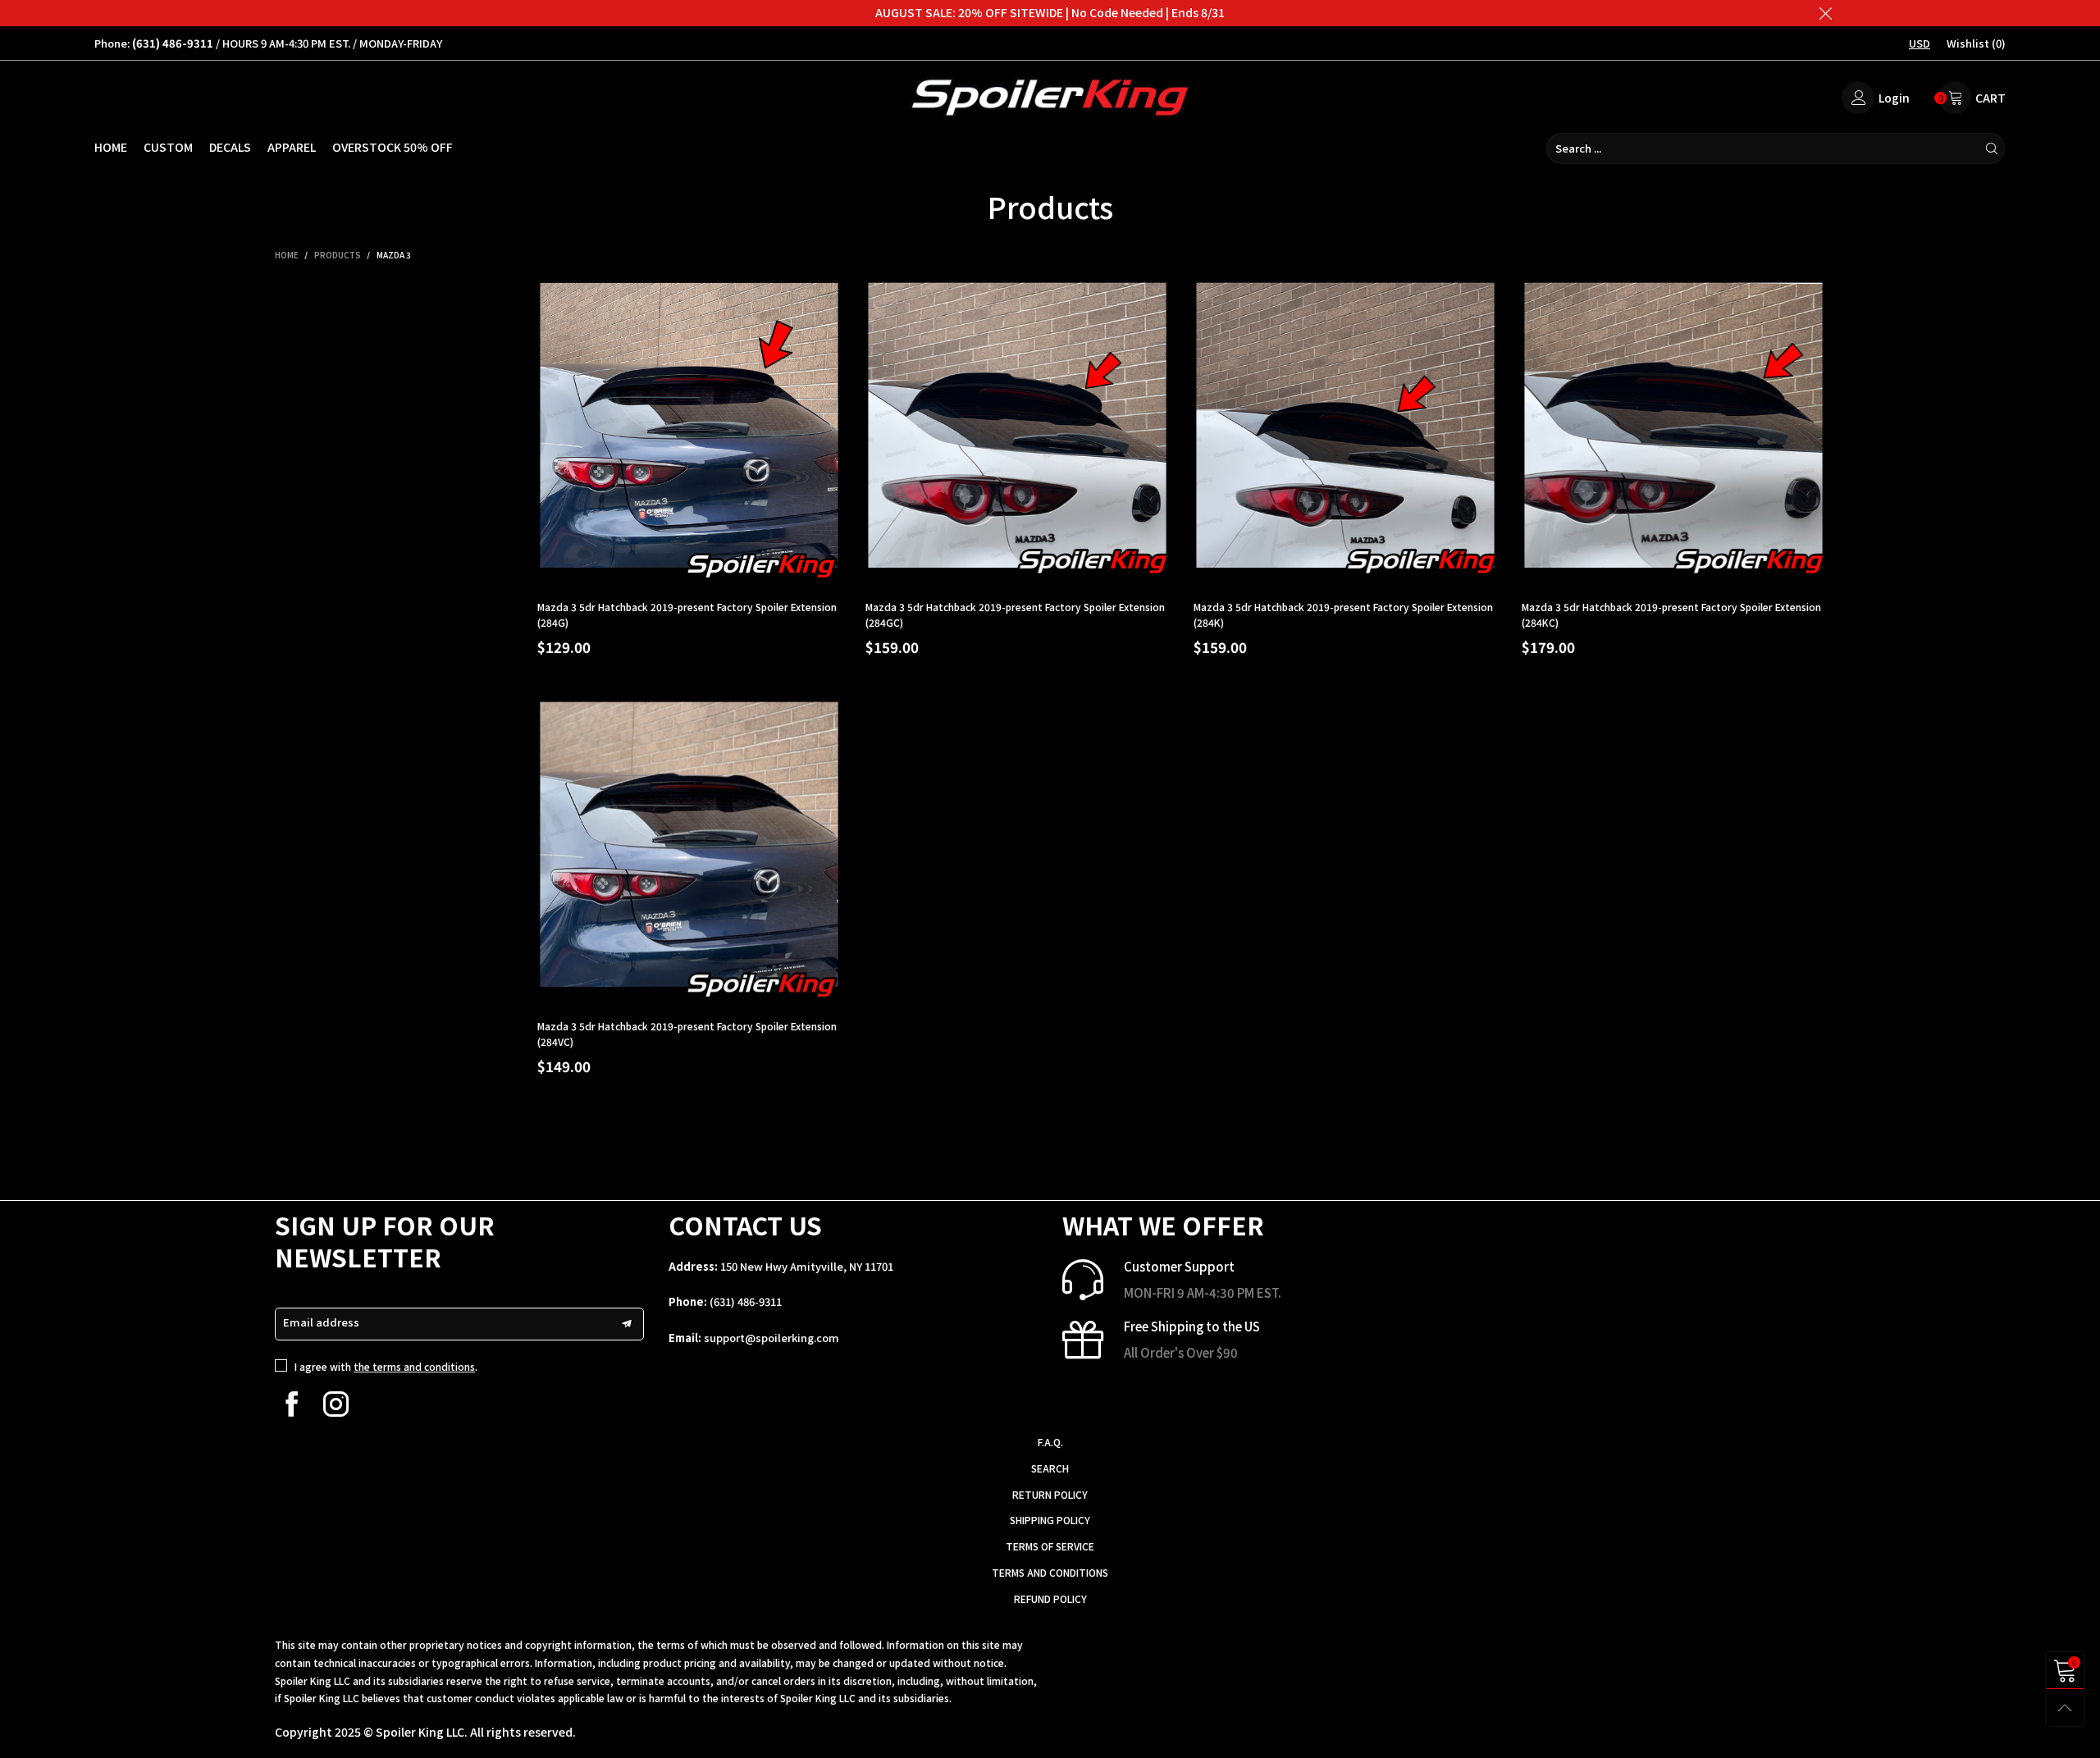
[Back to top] (2065, 1708)
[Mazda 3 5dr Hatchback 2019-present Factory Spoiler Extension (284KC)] (1673, 432)
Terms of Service (1050, 1546)
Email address (321, 1322)
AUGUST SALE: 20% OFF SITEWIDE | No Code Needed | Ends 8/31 (1050, 12)
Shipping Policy (1050, 1520)
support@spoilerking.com (772, 1338)
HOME (111, 147)
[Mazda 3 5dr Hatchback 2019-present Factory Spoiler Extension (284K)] (1345, 432)
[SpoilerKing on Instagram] (336, 1404)
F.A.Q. (1050, 1442)
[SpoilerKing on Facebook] (292, 1404)
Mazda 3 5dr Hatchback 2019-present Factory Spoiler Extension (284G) (687, 614)
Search (1050, 1468)
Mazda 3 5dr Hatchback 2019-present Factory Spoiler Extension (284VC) (687, 1034)
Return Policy (1050, 1494)
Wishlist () (1976, 43)
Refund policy (1050, 1598)
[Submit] (1992, 148)
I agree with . (386, 1366)
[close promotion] (1825, 13)
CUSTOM (168, 147)
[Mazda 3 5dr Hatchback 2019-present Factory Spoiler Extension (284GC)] (1017, 432)
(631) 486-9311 (746, 1301)
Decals (230, 147)
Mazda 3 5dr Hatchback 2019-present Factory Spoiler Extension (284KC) (1671, 614)
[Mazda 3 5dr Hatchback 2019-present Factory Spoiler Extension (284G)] (689, 432)
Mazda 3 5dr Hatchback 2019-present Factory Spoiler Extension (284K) (1343, 614)
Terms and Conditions (1050, 1572)
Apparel (292, 147)
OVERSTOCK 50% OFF (393, 147)
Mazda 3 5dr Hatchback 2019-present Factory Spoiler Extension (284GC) (1015, 614)
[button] (627, 1324)
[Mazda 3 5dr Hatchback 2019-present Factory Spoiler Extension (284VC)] (689, 851)
